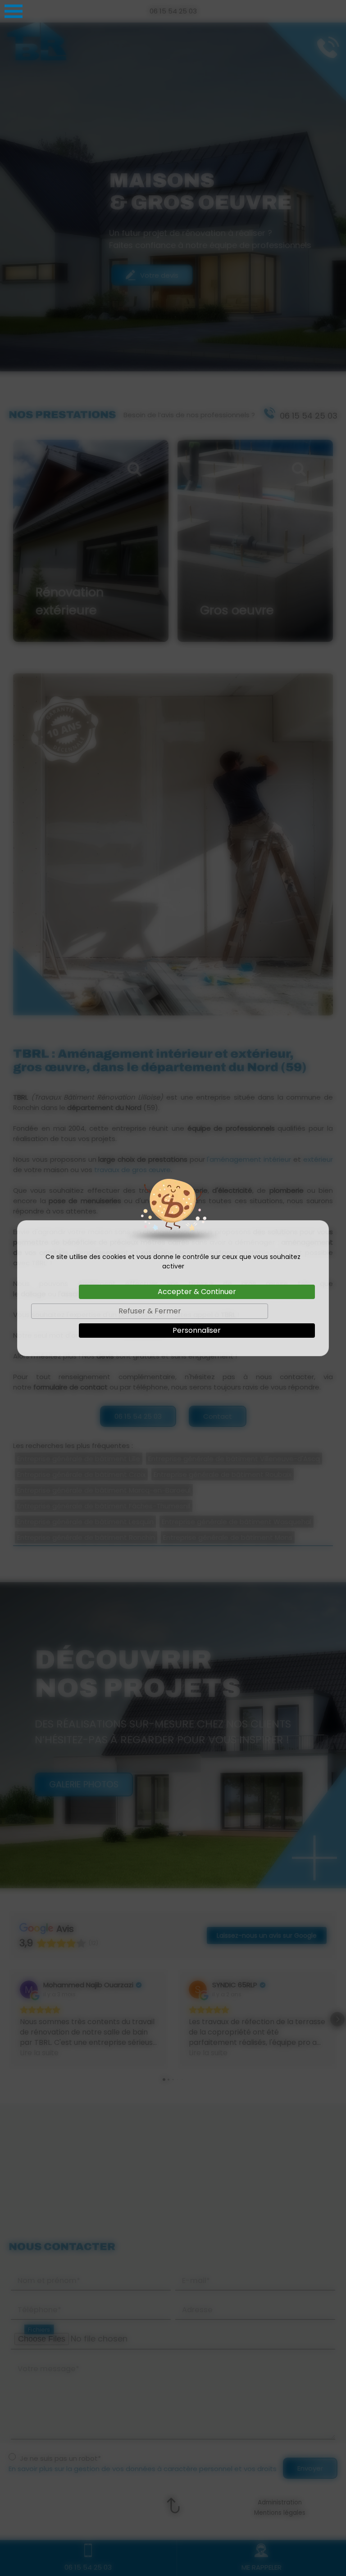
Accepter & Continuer (197, 1292)
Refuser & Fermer (150, 1311)
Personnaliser (197, 1330)
